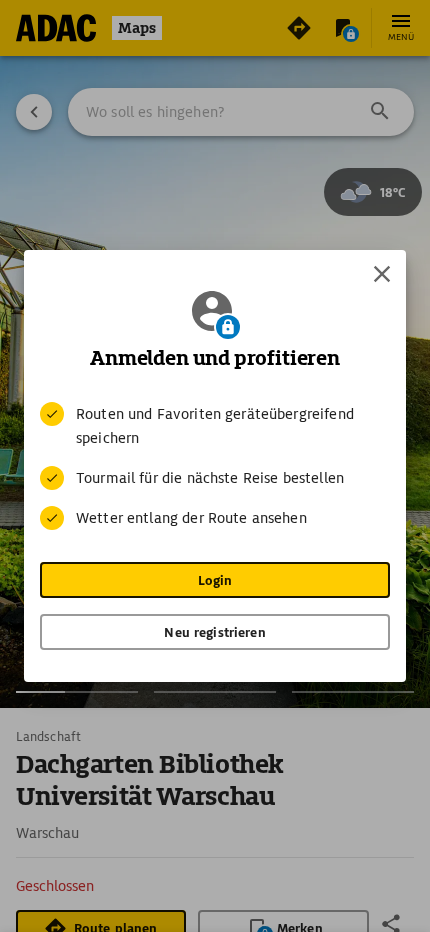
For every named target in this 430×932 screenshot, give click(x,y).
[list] (215, 466)
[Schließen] (382, 274)
